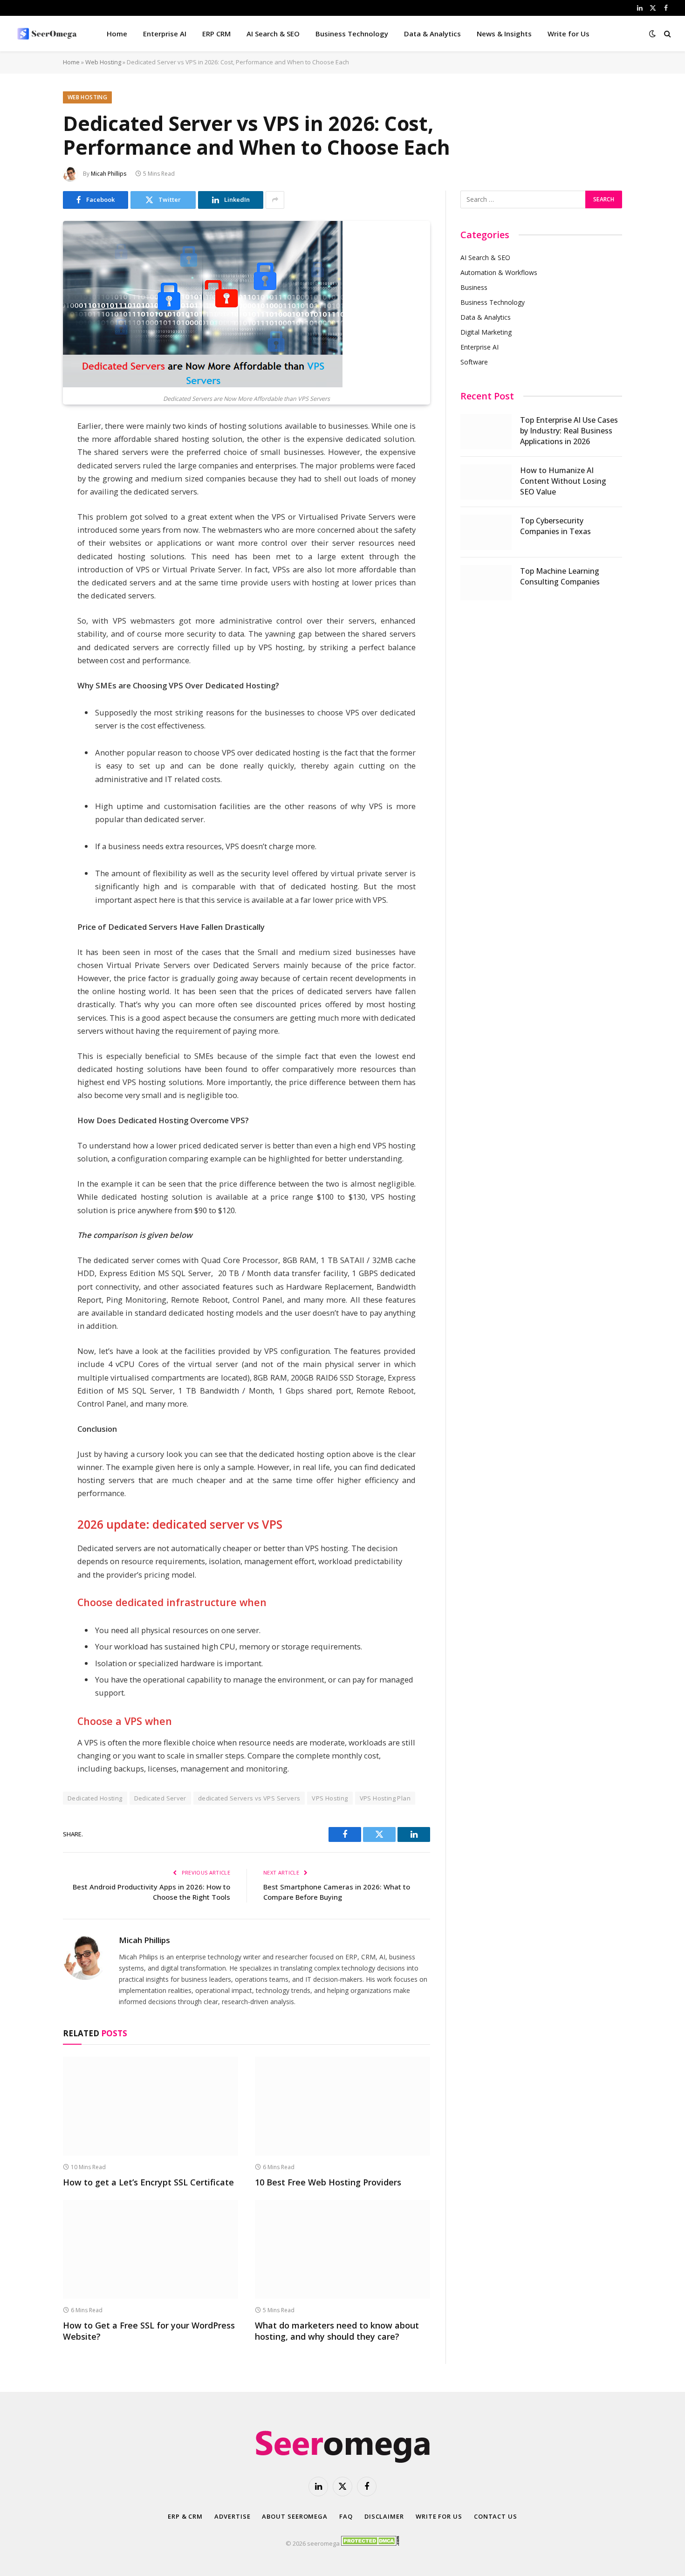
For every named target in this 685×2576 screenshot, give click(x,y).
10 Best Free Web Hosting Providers (328, 2182)
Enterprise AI (165, 34)
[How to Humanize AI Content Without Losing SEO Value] (486, 482)
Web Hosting (103, 62)
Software (474, 362)
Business (474, 287)
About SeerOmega (295, 2516)
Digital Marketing (486, 332)
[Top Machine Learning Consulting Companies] (486, 583)
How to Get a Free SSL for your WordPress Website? (149, 2331)
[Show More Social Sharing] (275, 200)
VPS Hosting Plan (385, 1798)
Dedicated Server (160, 1798)
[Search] (667, 34)
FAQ (346, 2516)
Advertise (232, 2516)
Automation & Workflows (499, 272)
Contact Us (496, 2516)
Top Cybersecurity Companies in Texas (555, 526)
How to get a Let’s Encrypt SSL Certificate (148, 2182)
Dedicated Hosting (95, 1798)
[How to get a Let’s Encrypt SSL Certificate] (151, 2106)
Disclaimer (384, 2516)
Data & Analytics (432, 34)
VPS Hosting (330, 1798)
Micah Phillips (109, 174)
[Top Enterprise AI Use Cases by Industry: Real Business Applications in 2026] (486, 432)
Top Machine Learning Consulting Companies (560, 576)
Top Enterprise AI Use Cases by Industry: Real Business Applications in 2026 (569, 431)
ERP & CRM (185, 2516)
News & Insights (504, 34)
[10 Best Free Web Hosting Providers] (342, 2106)
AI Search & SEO (273, 34)
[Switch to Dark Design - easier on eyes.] (652, 34)
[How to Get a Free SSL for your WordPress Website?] (151, 2249)
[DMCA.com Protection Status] (370, 2543)
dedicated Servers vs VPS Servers (249, 1798)
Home (117, 34)
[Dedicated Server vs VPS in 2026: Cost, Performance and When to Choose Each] (203, 385)
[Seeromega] (48, 34)
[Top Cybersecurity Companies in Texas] (486, 532)
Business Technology (352, 34)
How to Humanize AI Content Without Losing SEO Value (563, 481)
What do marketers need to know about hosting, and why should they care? (337, 2331)
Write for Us (569, 34)
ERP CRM (216, 34)
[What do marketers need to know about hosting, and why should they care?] (342, 2249)
